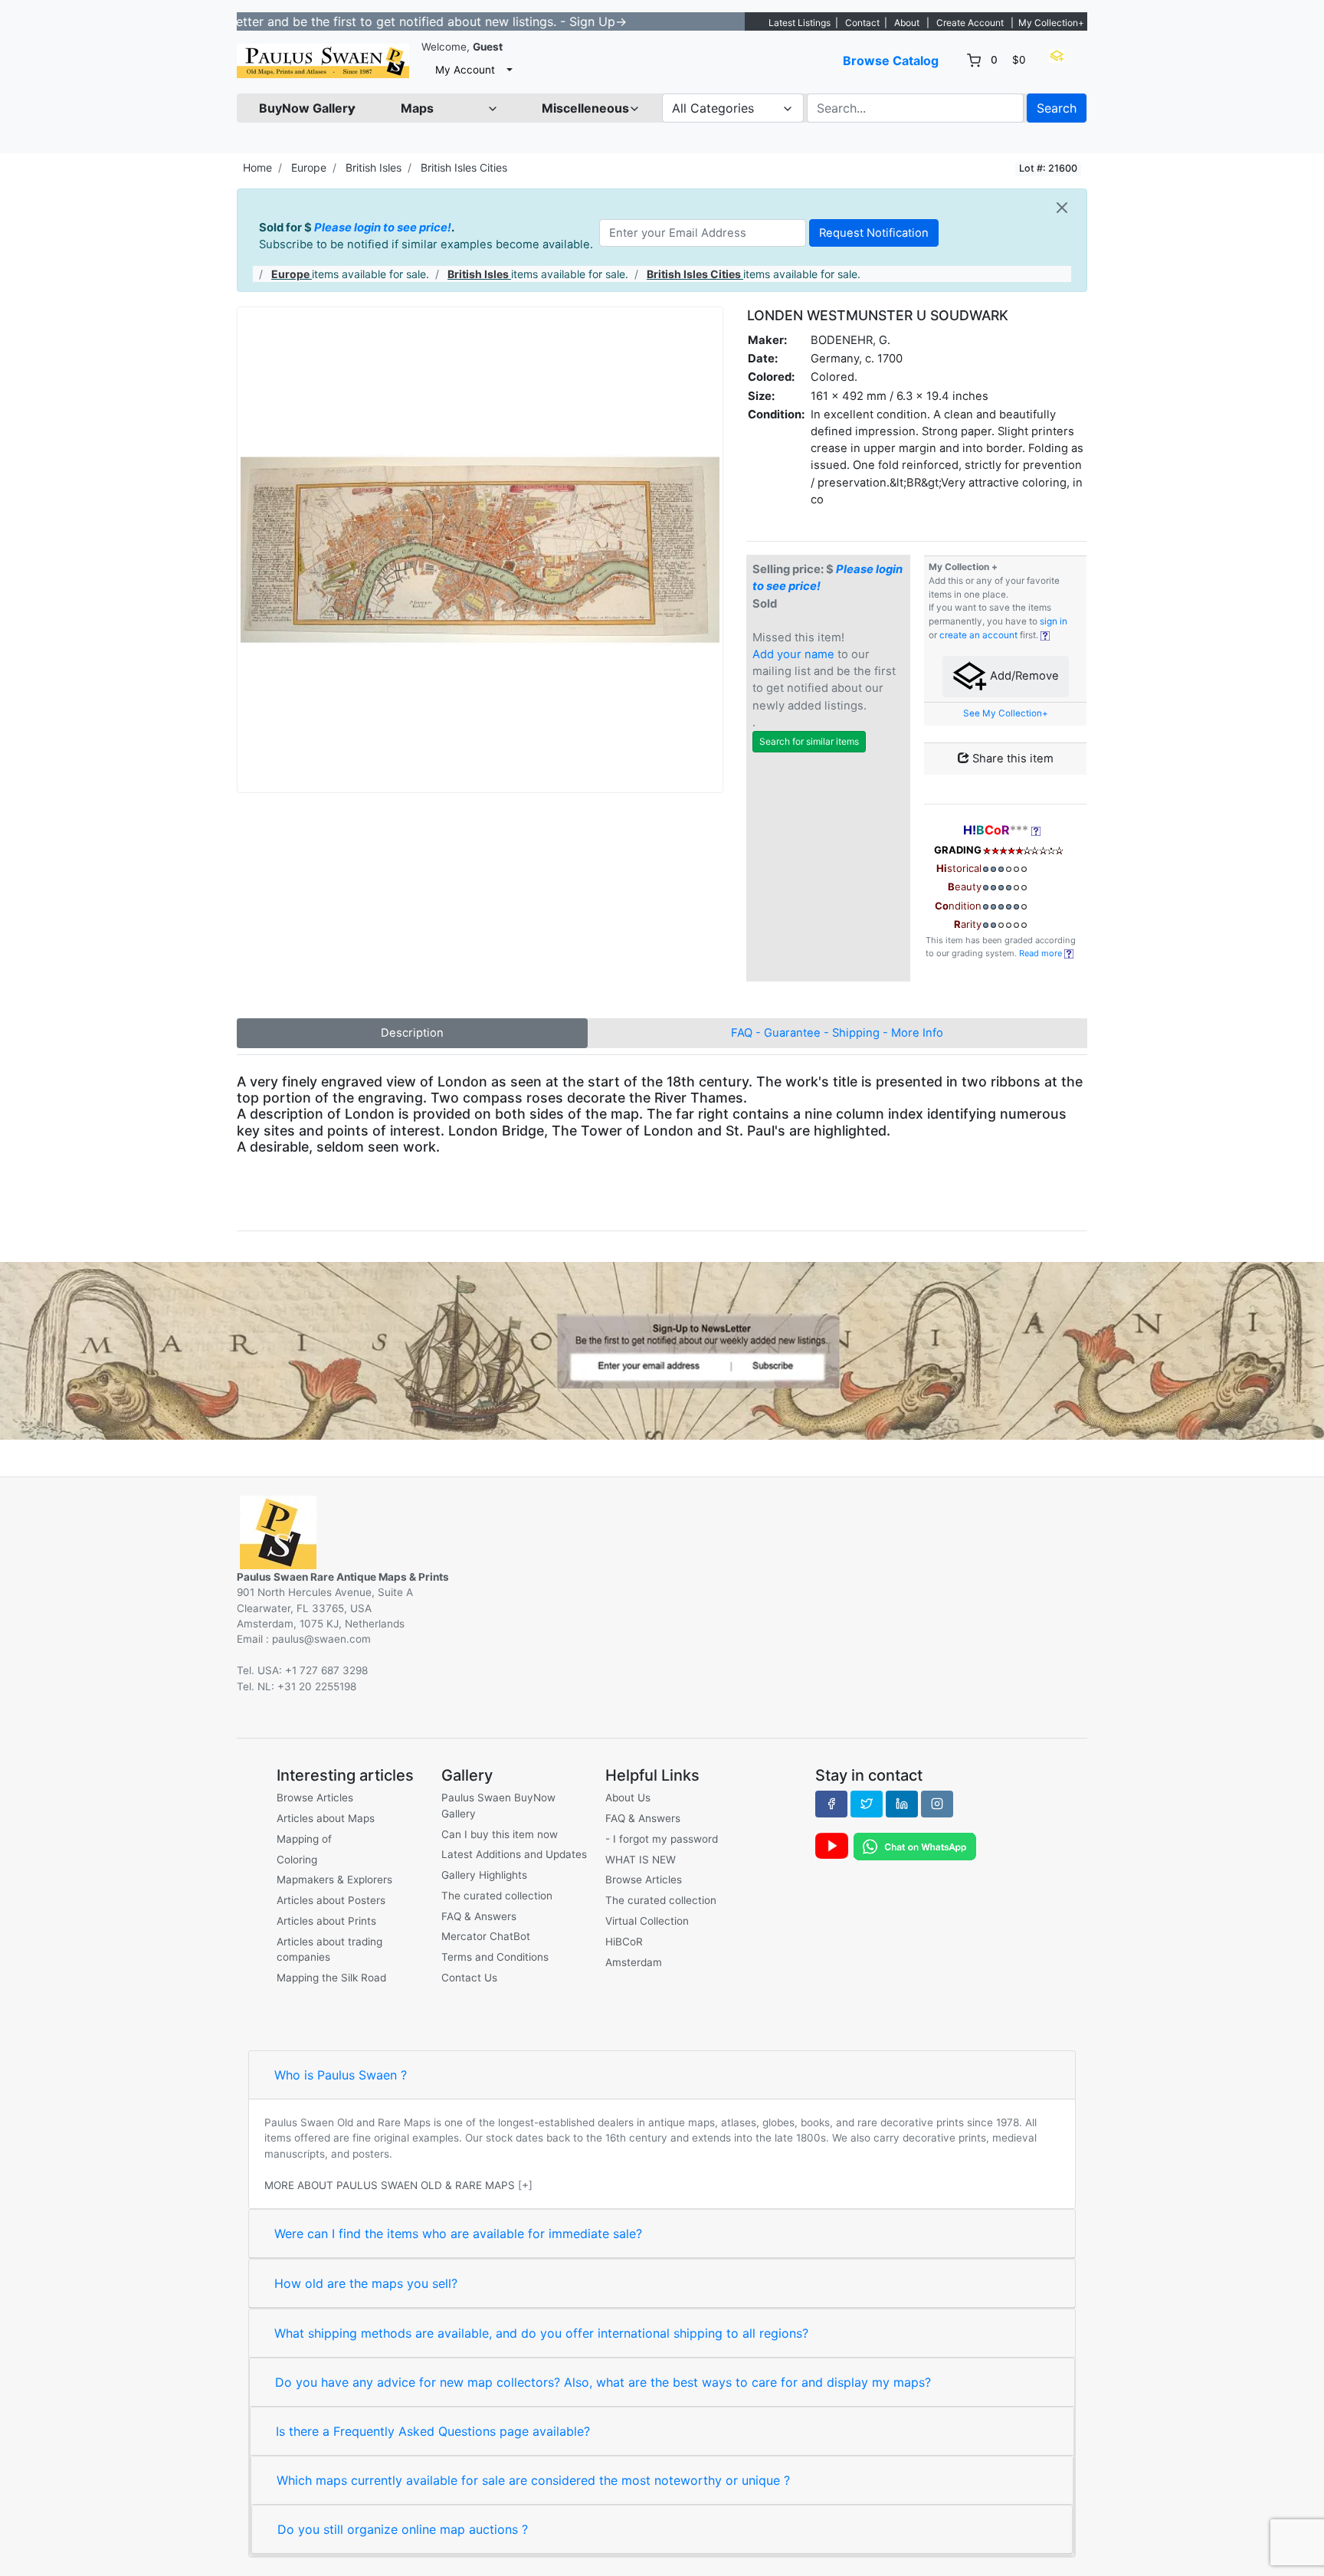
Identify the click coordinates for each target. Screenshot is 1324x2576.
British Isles (374, 167)
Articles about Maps (326, 1818)
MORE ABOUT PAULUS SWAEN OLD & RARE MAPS (390, 2185)
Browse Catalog (891, 61)
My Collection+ (1051, 23)
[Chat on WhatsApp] (915, 1846)
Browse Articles (315, 1798)
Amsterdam (634, 1962)
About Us (628, 1798)
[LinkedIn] (902, 1804)
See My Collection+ (1006, 713)
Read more (1042, 953)
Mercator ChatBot (486, 1936)
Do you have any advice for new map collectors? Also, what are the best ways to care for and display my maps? (603, 2382)
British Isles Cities (464, 167)
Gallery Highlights (484, 1875)
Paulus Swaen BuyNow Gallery (498, 1805)
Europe (309, 167)
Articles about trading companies (329, 1949)
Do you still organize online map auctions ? (403, 2529)
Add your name (793, 654)
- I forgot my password (662, 1839)
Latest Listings (800, 23)
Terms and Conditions (495, 1957)
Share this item (1011, 759)
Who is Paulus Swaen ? (341, 2075)
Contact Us (469, 1978)
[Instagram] (937, 1804)
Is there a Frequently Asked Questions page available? (433, 2431)
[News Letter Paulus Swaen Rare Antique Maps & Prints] (662, 1349)
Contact (862, 23)
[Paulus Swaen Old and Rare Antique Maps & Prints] (323, 61)
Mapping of (304, 1839)
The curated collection (497, 1896)
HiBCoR (624, 1942)
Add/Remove (1023, 677)
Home (257, 167)
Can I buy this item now (500, 1834)
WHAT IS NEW (641, 1860)
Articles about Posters (331, 1900)
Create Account (970, 23)
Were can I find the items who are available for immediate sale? (458, 2234)
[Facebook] (831, 1804)
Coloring (297, 1860)
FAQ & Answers (479, 1916)
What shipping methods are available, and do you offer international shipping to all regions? (541, 2333)
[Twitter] (867, 1804)
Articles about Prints (326, 1921)
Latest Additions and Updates (514, 1854)
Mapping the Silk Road (331, 1978)
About (907, 23)
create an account (978, 635)
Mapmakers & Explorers (334, 1880)
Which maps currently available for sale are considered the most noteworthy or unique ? (533, 2480)
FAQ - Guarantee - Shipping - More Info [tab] (837, 1033)
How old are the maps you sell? (366, 2283)
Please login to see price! (383, 228)
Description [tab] (412, 1033)
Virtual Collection (647, 1921)
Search (1057, 108)
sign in (1054, 621)
